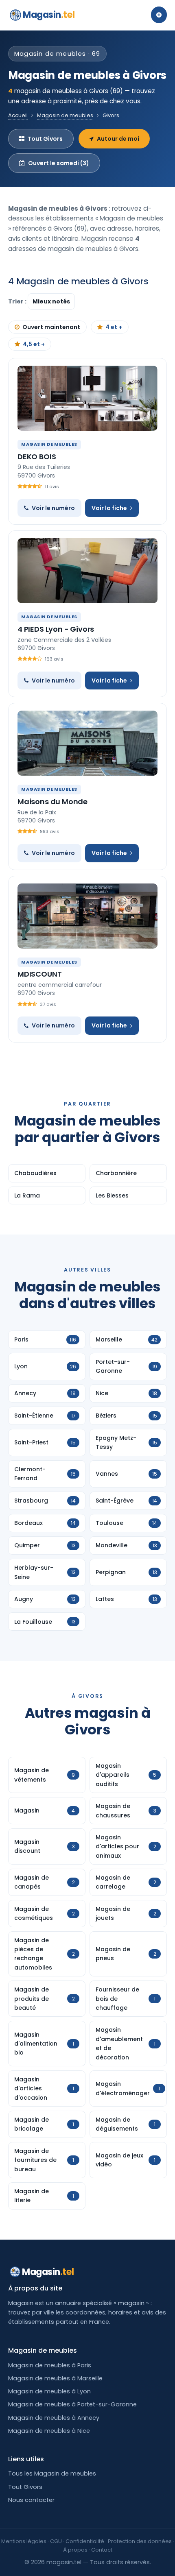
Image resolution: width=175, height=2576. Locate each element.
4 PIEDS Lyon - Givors (56, 629)
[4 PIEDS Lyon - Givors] (87, 571)
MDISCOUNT (39, 974)
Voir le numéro (53, 508)
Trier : (18, 301)
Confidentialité (85, 2541)
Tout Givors (45, 139)
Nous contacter (31, 2500)
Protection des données (140, 2541)
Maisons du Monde (52, 802)
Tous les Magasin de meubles (52, 2473)
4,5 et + (34, 344)
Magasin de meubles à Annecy (54, 2418)
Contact (102, 2550)
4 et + (114, 327)
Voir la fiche (109, 508)
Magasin (49, 15)
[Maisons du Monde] (87, 743)
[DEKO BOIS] (87, 398)
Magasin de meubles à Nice (49, 2431)
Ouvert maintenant (51, 327)
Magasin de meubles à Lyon (49, 2391)
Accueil (18, 115)
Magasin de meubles (65, 115)
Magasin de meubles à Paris (50, 2365)
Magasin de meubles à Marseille (55, 2378)
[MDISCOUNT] (87, 916)
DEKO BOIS (37, 457)
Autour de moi (118, 139)
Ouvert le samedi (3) (59, 163)
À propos (75, 2550)
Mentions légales (24, 2541)
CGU (56, 2541)
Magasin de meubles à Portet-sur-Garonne (72, 2404)
